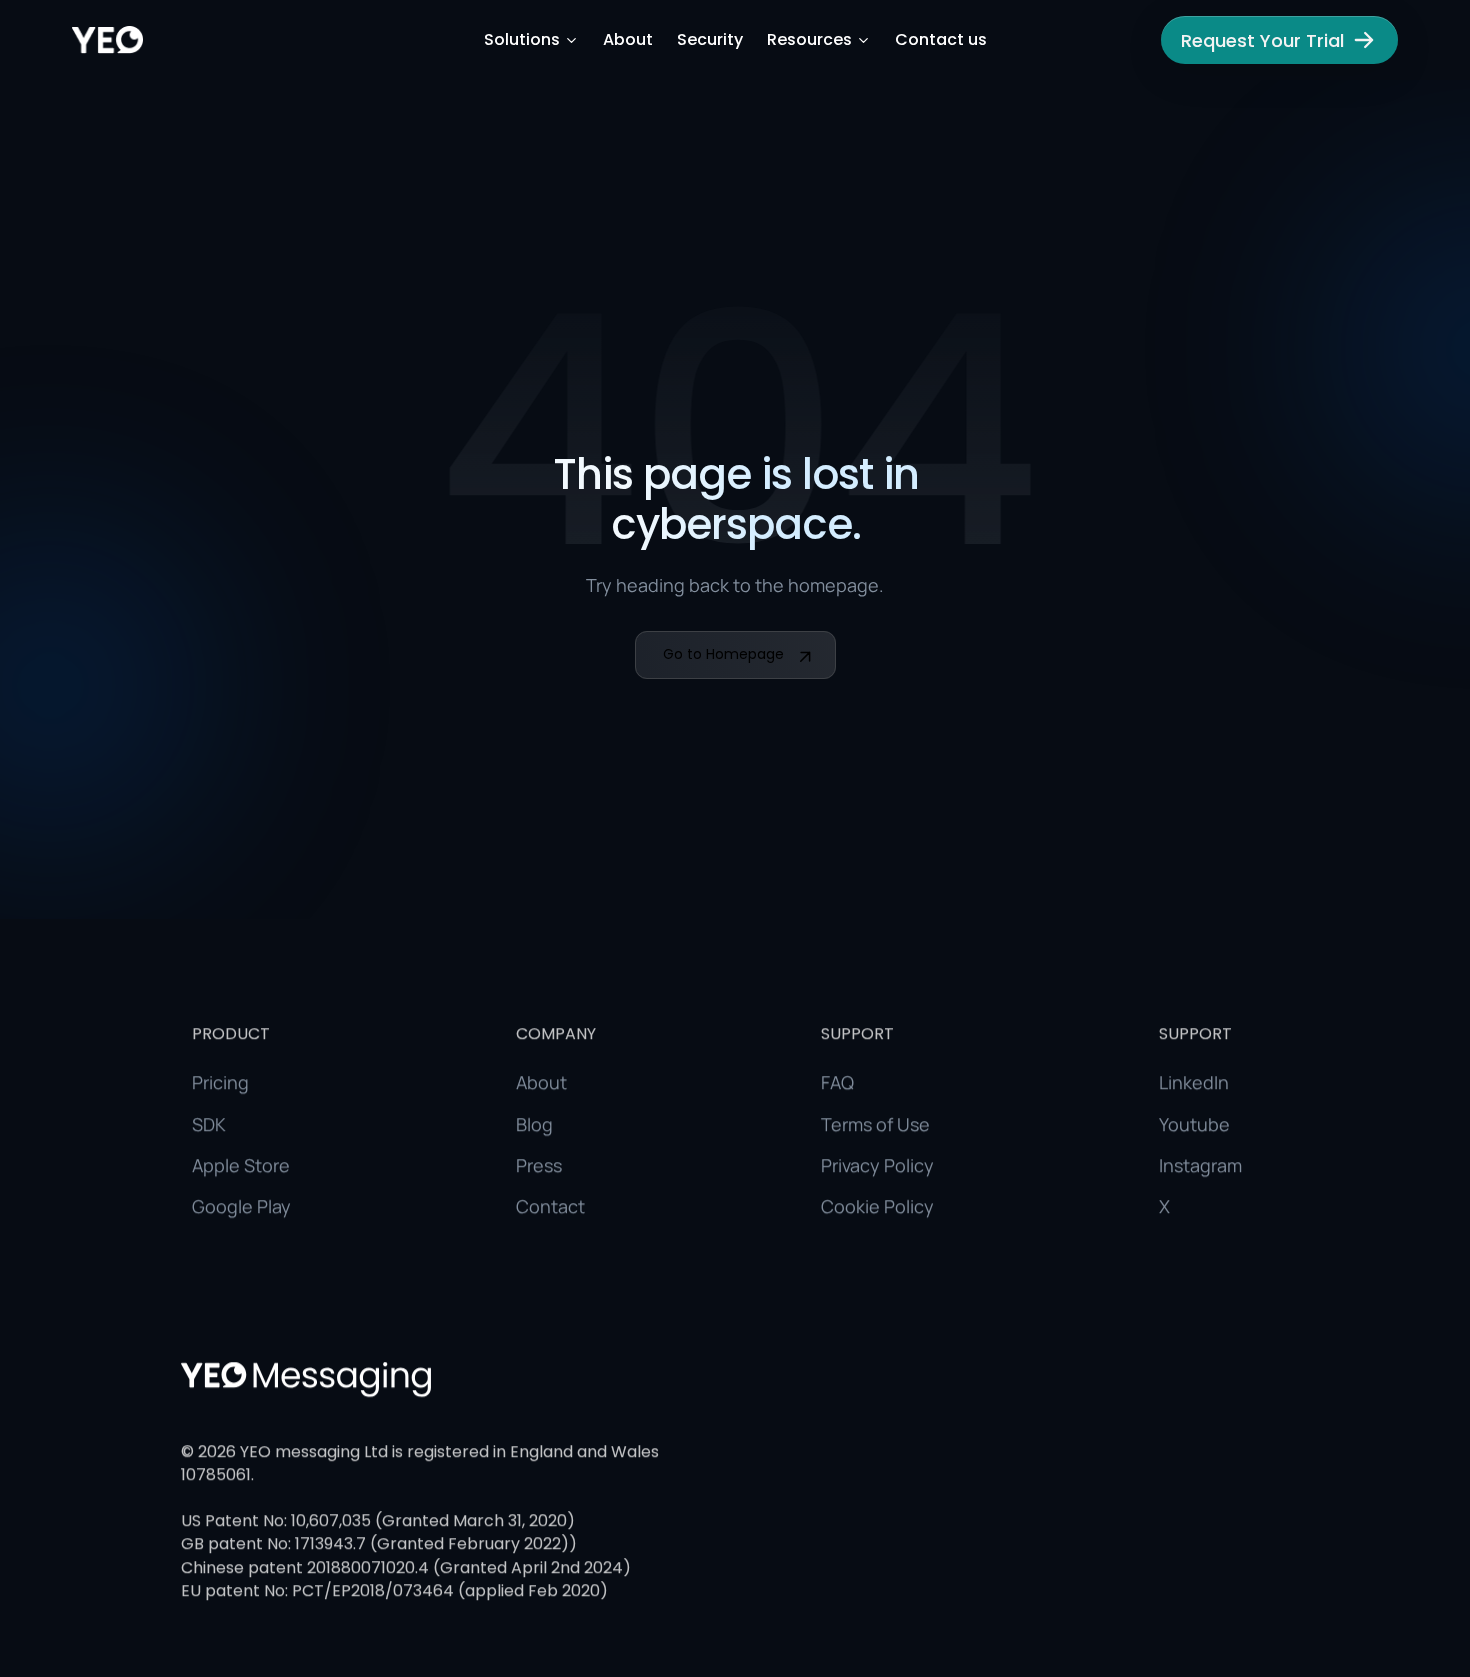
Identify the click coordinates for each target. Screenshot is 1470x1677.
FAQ (837, 1082)
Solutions (522, 40)
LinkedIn (1194, 1082)
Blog (534, 1123)
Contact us (941, 40)
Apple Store (241, 1165)
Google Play (241, 1206)
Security (710, 40)
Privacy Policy (877, 1165)
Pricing (220, 1082)
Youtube (1194, 1123)
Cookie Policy (877, 1206)
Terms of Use (875, 1123)
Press (539, 1165)
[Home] (107, 40)
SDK (209, 1123)
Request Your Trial (1262, 40)
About (628, 40)
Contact (550, 1206)
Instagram (1200, 1165)
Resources (809, 40)
